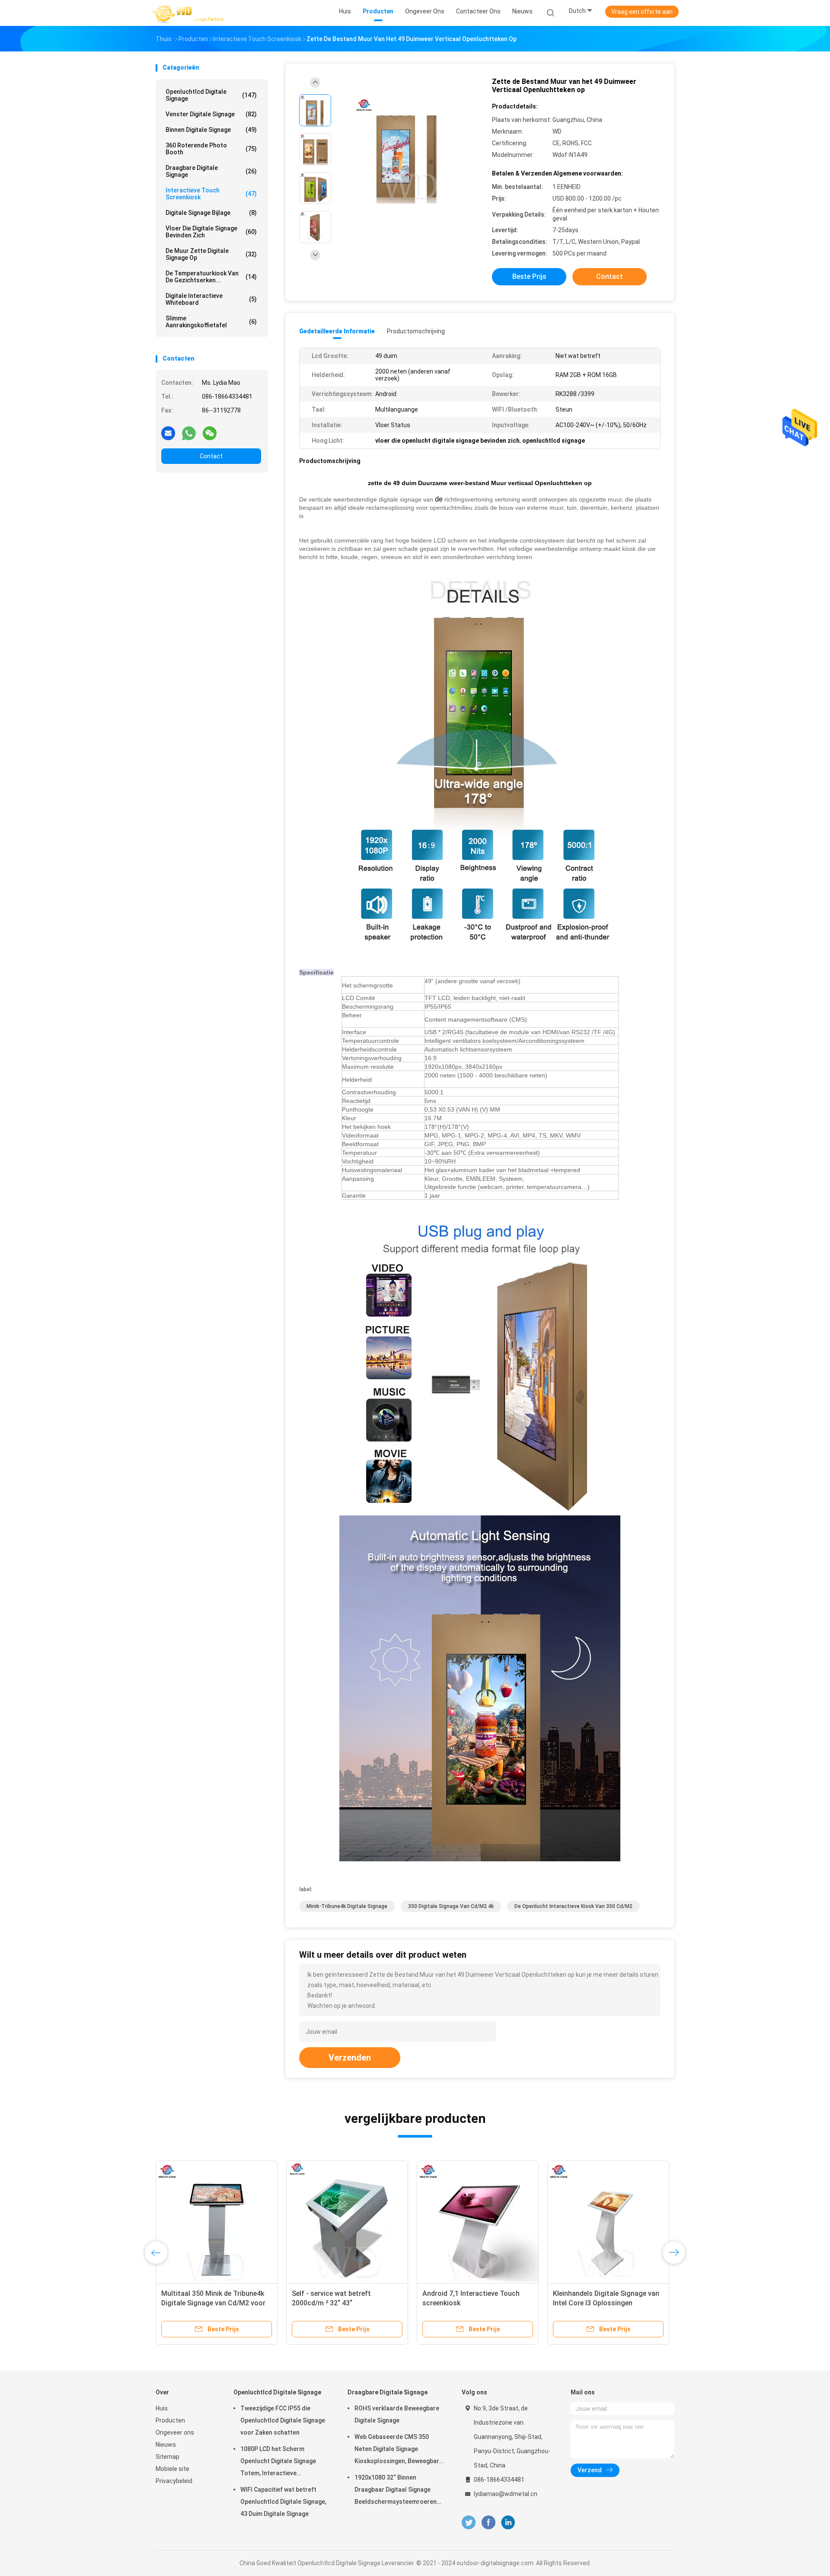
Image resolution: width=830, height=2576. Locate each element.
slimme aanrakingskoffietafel (211, 322)
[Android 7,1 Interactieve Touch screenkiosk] (478, 2221)
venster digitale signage (211, 114)
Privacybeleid (174, 2481)
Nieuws (166, 2445)
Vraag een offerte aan (642, 12)
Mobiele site (172, 2469)
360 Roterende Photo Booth (211, 149)
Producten (170, 2420)
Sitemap (168, 2457)
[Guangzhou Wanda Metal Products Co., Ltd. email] (168, 433)
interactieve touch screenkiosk (211, 194)
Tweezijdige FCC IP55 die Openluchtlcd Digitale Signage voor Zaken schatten (283, 2420)
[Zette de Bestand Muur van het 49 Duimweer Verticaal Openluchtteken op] (408, 150)
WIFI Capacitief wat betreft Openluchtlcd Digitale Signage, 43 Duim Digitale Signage (283, 2502)
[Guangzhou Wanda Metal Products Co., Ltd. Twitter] (469, 2523)
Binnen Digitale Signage (211, 130)
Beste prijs (529, 276)
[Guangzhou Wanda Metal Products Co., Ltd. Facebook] (488, 2523)
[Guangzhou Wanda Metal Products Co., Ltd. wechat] (210, 433)
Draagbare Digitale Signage (211, 171)
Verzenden (350, 2058)
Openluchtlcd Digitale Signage (211, 95)
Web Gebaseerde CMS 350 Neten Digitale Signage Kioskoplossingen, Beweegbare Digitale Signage (399, 2450)
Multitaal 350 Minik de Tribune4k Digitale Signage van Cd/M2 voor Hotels (213, 2303)
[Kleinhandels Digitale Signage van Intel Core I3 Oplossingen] (608, 2221)
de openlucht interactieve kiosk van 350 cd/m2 (573, 1906)
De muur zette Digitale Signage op (211, 254)
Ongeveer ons (175, 2432)
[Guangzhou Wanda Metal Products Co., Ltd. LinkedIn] (508, 2523)
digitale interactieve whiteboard (211, 299)
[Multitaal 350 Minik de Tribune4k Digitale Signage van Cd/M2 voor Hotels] (217, 2221)
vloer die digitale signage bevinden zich (211, 232)
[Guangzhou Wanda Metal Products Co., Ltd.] (189, 13)
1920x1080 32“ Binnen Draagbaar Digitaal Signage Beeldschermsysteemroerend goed (397, 2491)
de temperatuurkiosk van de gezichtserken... (211, 277)
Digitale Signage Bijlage (211, 213)
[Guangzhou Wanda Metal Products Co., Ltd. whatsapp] (189, 433)
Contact (211, 456)
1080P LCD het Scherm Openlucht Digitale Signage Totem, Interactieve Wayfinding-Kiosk (278, 2462)
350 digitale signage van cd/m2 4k (451, 1906)
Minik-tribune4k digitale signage (347, 1906)
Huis (162, 2408)
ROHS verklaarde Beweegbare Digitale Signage (397, 2414)
